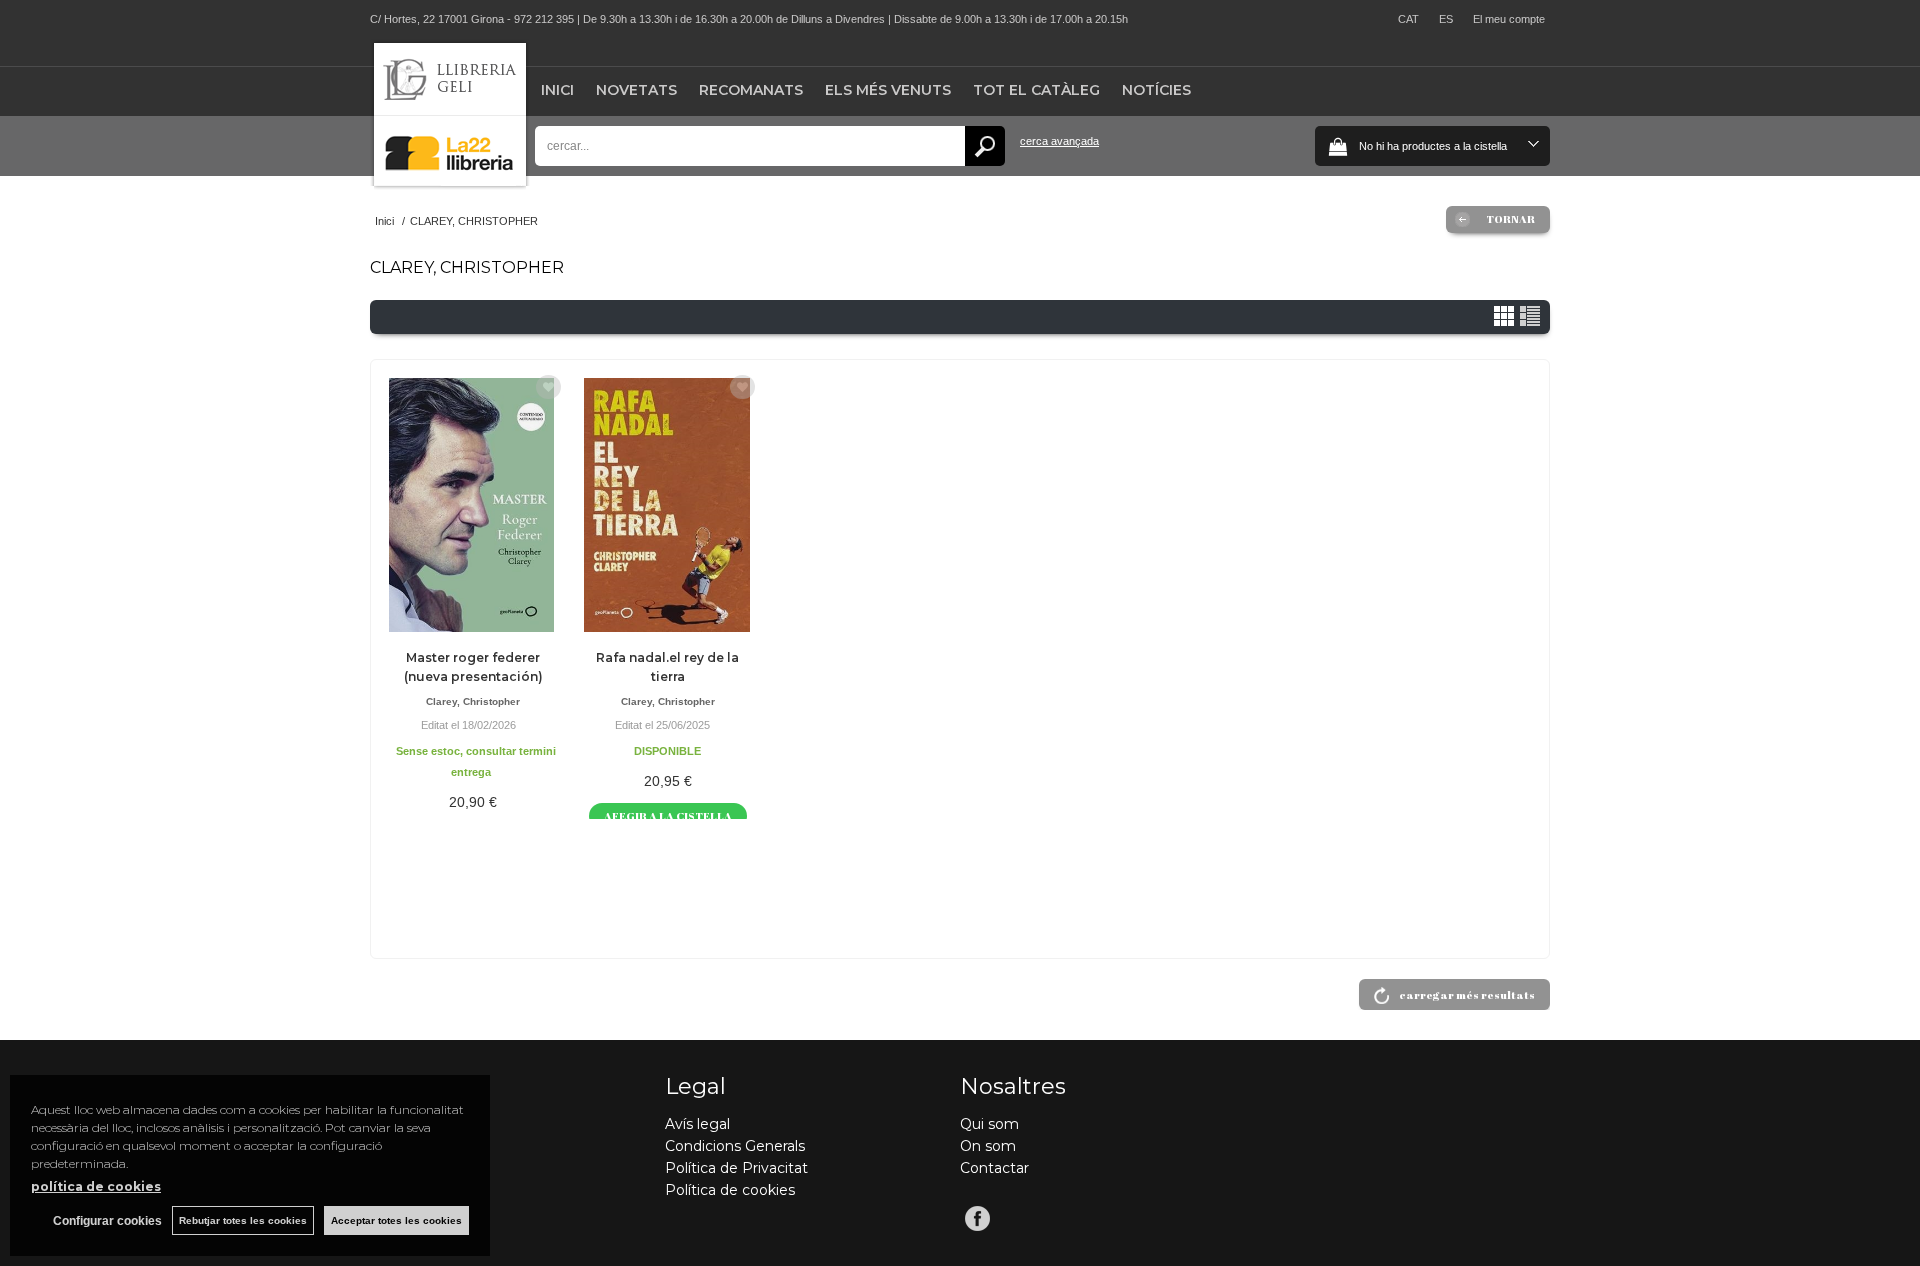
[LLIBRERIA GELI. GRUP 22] (450, 181)
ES (1446, 19)
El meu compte (1509, 19)
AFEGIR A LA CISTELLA (668, 815)
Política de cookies (730, 1190)
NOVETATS (636, 90)
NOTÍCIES (1156, 90)
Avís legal (697, 1124)
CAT (1408, 19)
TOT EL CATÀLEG (1036, 90)
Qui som (989, 1124)
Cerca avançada (1059, 141)
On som (988, 1146)
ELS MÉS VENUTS (888, 90)
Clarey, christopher (473, 701)
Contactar (994, 1168)
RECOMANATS (751, 90)
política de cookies (96, 1186)
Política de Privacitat (736, 1168)
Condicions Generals (735, 1146)
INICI (557, 90)
